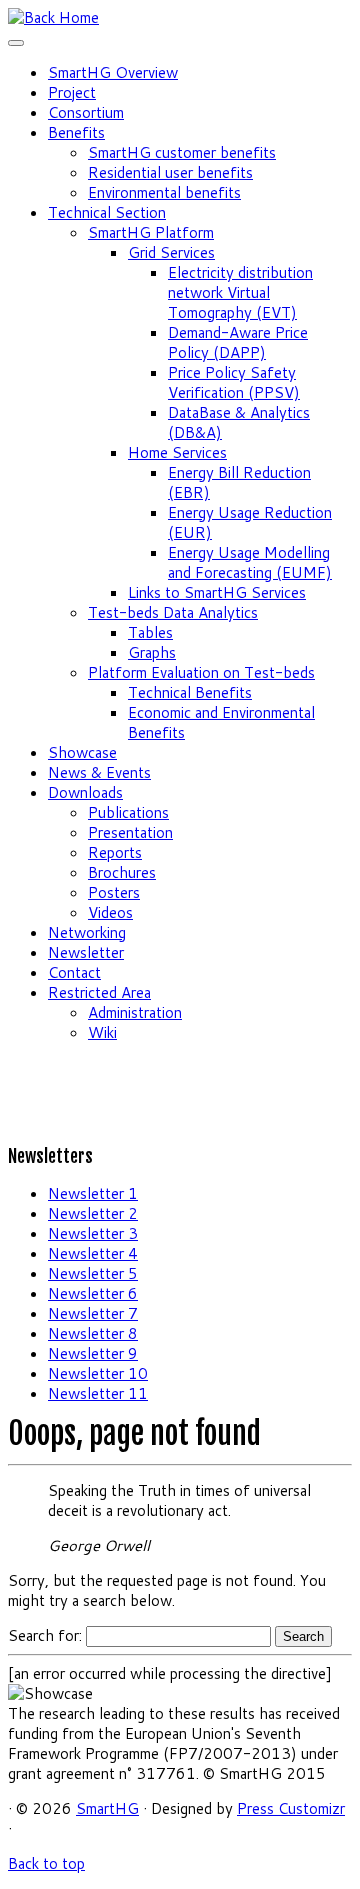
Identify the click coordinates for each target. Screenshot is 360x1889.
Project (72, 92)
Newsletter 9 (93, 1353)
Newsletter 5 (93, 1273)
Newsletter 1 (93, 1193)
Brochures (122, 872)
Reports (115, 852)
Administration (135, 1012)
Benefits (76, 132)
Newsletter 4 (93, 1253)
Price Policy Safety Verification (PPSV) (234, 382)
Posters (114, 892)
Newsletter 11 (98, 1393)
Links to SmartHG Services (217, 592)
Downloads (85, 792)
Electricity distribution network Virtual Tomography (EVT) (240, 292)
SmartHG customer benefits (182, 152)
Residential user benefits (170, 172)
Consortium (86, 112)
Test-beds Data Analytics (173, 612)
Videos (110, 912)
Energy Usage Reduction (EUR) (250, 522)
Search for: (45, 1635)
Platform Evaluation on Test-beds (201, 672)
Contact (74, 972)
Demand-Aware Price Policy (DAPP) (238, 342)
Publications (128, 812)
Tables (150, 632)
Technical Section (107, 212)
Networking (87, 932)
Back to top (46, 1863)
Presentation (130, 832)
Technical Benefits (190, 692)
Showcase (82, 752)
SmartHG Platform (151, 232)
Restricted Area (99, 992)
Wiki (102, 1032)
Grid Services (171, 252)
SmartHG (107, 1808)
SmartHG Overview (113, 72)
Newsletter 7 (93, 1313)
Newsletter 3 (93, 1233)
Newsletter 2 (93, 1213)
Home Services (177, 452)
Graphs (152, 652)
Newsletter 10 (98, 1373)
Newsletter (86, 952)
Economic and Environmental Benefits (221, 722)
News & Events (99, 772)
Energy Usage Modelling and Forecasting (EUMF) (250, 562)
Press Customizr (291, 1808)
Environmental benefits (164, 192)
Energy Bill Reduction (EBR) (239, 482)
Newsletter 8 (93, 1333)
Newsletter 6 (93, 1293)
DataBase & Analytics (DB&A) (239, 422)
